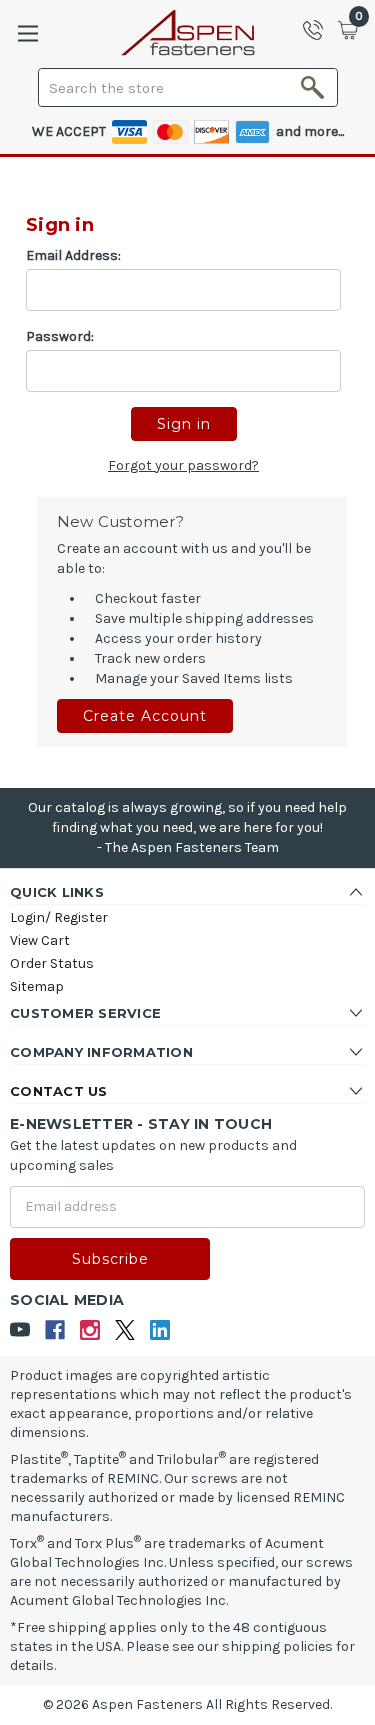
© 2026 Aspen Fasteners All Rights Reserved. (187, 1704)
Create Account (145, 716)
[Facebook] (55, 1330)
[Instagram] (90, 1330)
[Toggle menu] (27, 33)
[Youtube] (20, 1330)
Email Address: (73, 255)
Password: (60, 336)
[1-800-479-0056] (319, 30)
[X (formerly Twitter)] (125, 1330)
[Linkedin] (160, 1330)
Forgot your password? (183, 465)
